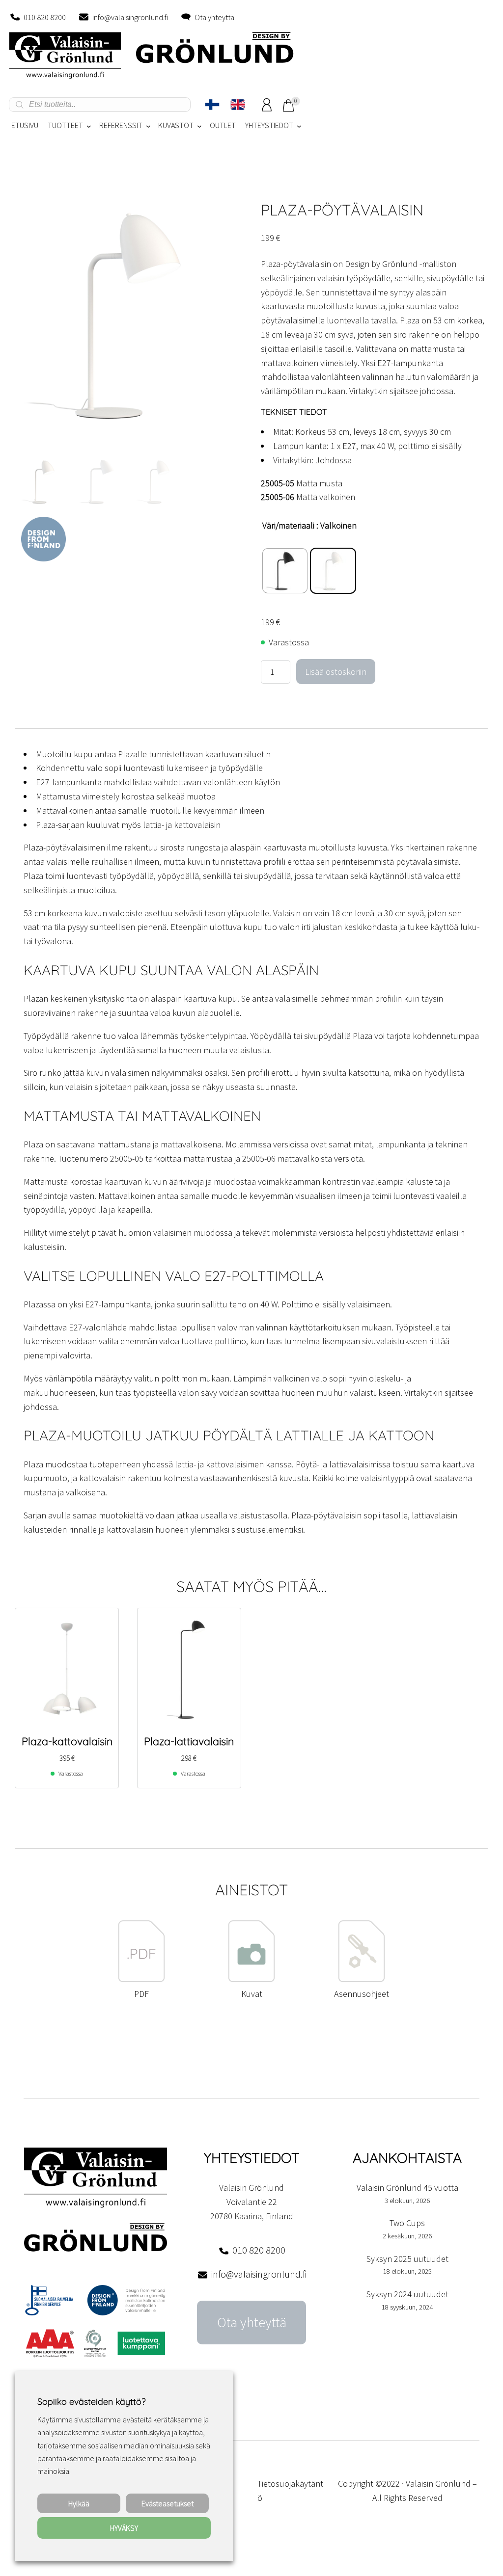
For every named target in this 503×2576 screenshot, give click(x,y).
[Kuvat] (251, 1979)
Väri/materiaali (288, 525)
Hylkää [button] (79, 2503)
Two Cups (407, 2223)
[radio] (285, 571)
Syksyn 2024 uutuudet (407, 2294)
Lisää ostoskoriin (336, 672)
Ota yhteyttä (214, 17)
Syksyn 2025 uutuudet (407, 2259)
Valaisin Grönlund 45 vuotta (407, 2188)
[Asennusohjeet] (362, 1979)
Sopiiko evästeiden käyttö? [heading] (91, 2402)
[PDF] (141, 1979)
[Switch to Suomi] (212, 105)
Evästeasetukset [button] (168, 2503)
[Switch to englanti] (238, 105)
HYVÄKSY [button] (124, 2528)
